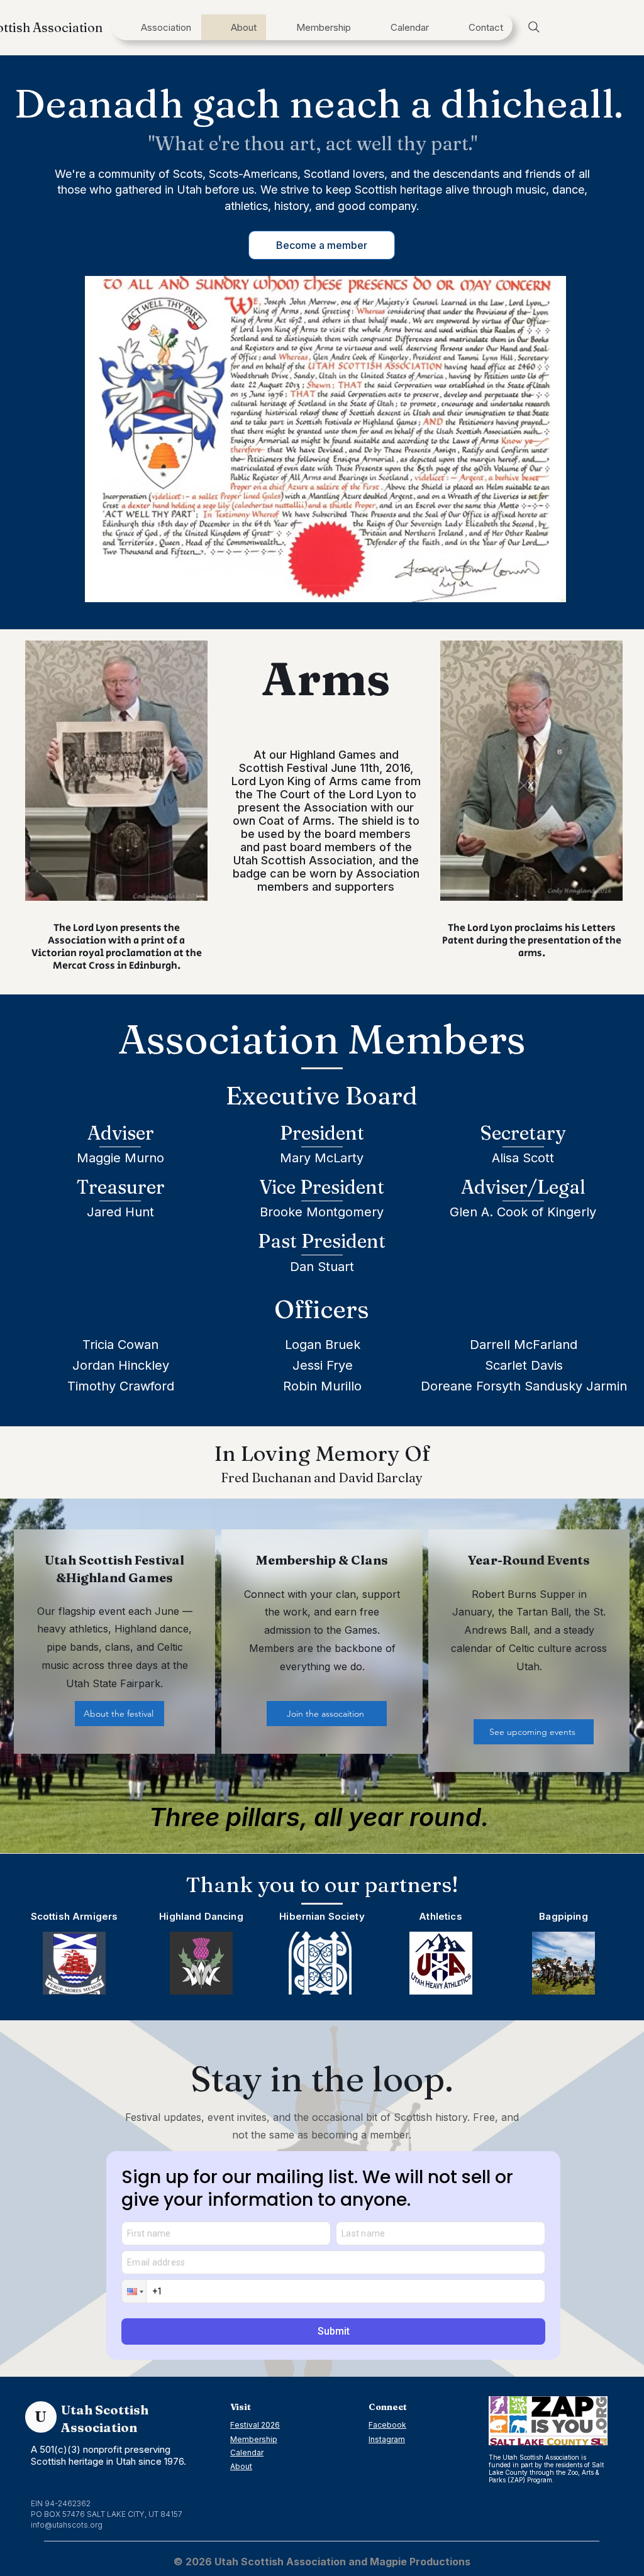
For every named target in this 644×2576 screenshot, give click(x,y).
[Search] (534, 27)
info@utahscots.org (67, 2525)
